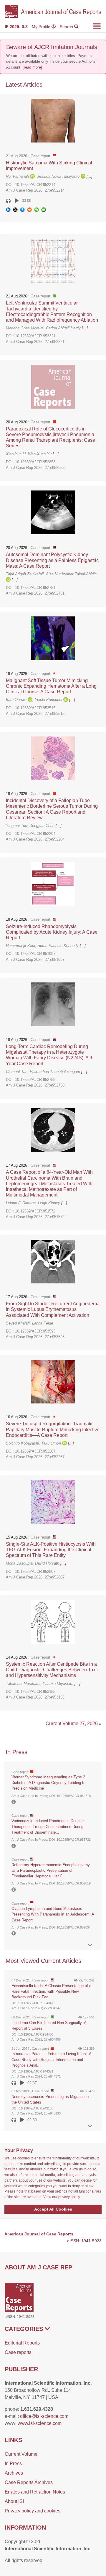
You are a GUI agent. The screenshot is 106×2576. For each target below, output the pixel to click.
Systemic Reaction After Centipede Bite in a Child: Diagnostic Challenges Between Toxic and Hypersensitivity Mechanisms (52, 1670)
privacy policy (69, 2197)
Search (67, 27)
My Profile (42, 27)
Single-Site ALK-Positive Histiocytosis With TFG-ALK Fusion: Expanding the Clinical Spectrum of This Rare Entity (51, 1550)
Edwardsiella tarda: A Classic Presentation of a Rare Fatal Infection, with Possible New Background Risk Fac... (51, 1991)
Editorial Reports (22, 2343)
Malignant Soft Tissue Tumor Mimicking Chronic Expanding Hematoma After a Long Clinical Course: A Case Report (51, 686)
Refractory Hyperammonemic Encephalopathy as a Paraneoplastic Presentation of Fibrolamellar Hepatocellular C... (51, 1870)
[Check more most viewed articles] (90, 2126)
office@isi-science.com (44, 2416)
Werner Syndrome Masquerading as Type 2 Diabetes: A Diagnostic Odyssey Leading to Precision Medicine (48, 1783)
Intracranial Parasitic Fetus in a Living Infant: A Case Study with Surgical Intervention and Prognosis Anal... (51, 2059)
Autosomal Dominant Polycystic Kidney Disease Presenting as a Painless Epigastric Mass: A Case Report (52, 560)
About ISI (14, 2501)
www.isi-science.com (40, 2423)
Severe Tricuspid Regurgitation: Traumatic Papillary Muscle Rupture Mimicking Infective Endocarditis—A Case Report (53, 1429)
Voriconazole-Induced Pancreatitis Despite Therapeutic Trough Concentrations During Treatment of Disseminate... (48, 1826)
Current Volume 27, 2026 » (74, 1723)
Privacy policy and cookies (33, 2511)
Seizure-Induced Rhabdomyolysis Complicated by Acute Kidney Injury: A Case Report (52, 932)
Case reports (18, 2352)
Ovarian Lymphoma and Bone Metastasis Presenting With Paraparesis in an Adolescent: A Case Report (53, 1914)
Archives (14, 2473)
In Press (13, 2464)
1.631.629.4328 (37, 2409)
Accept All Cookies (53, 2209)
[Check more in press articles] (90, 1945)
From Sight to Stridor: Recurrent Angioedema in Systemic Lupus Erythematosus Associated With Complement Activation (53, 1309)
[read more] (32, 67)
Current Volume (21, 2454)
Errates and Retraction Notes (35, 2492)
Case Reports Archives (29, 2482)
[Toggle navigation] (97, 26)
